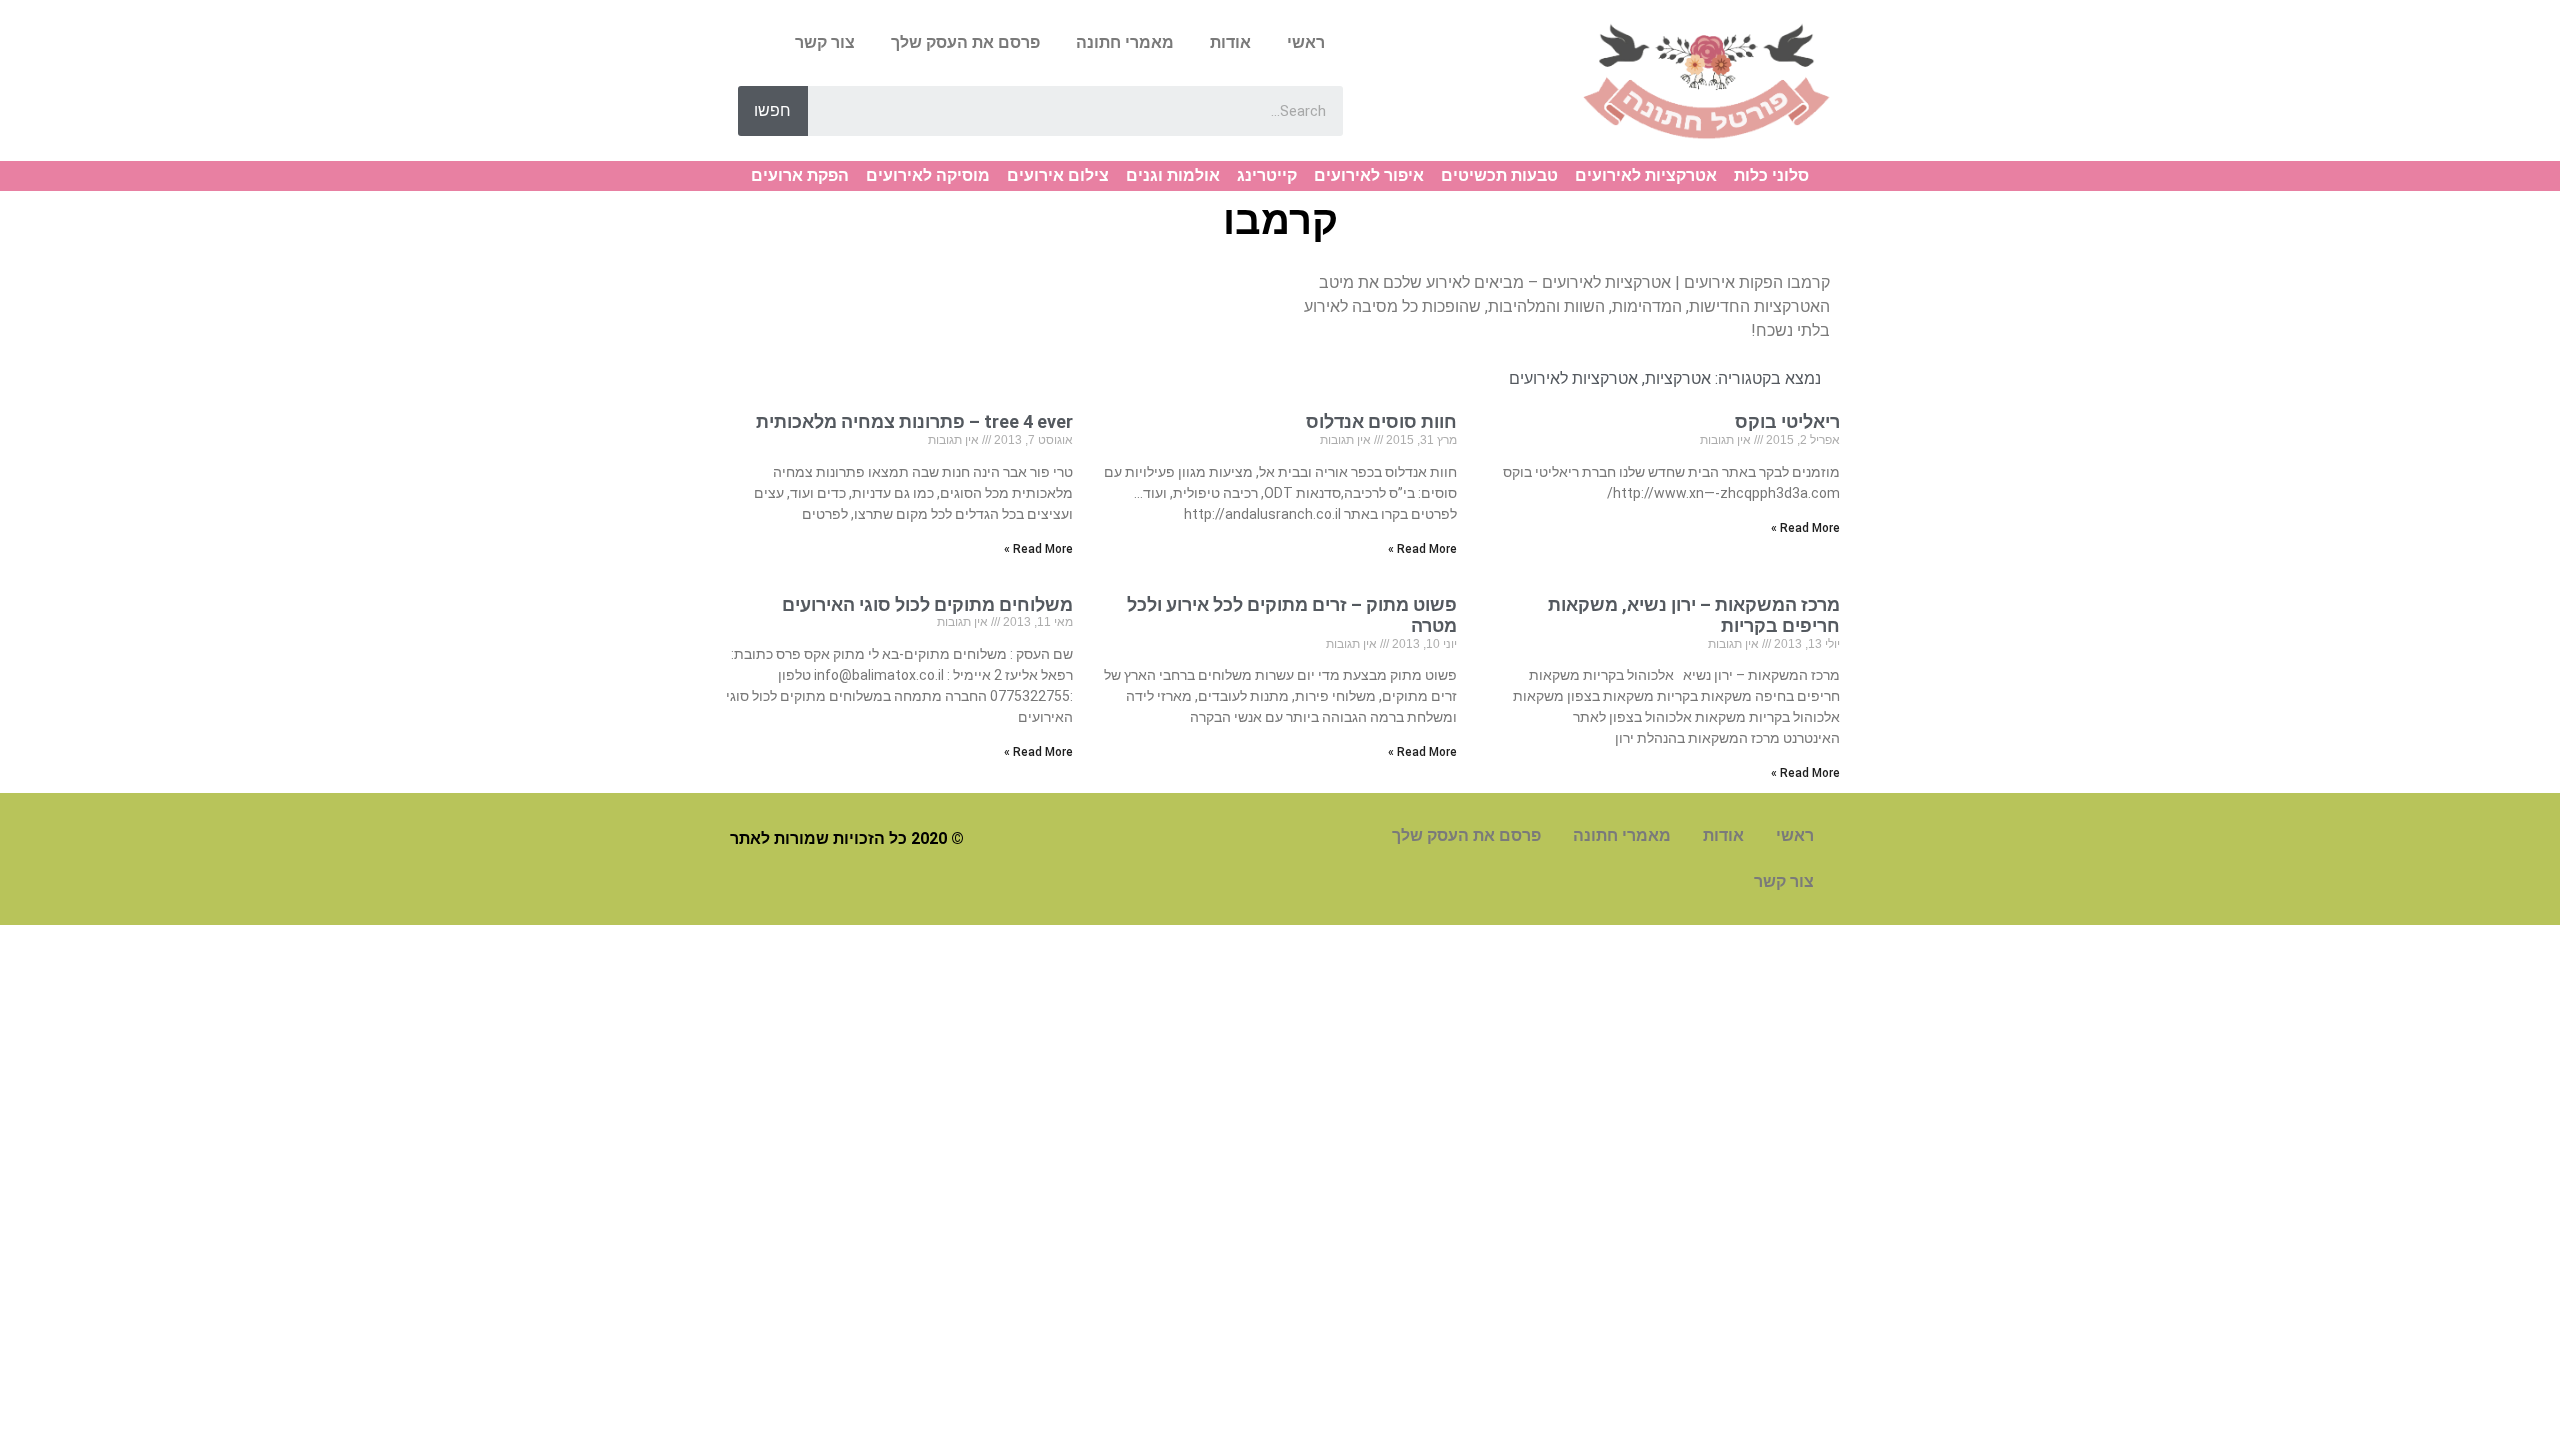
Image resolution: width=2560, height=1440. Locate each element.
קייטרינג (1267, 175)
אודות (1230, 42)
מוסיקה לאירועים (928, 175)
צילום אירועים (1058, 175)
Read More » (1805, 528)
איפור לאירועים (1369, 175)
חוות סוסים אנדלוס (1381, 421)
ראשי (1306, 42)
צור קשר (825, 42)
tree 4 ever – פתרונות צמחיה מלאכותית (914, 421)
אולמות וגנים (1173, 175)
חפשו (772, 110)
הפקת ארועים (800, 175)
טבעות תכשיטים (1499, 175)
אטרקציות (1678, 378)
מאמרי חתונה (1125, 42)
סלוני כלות (1771, 175)
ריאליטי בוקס (1787, 421)
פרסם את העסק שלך (965, 42)
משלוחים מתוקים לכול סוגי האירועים (927, 604)
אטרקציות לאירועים (1646, 175)
